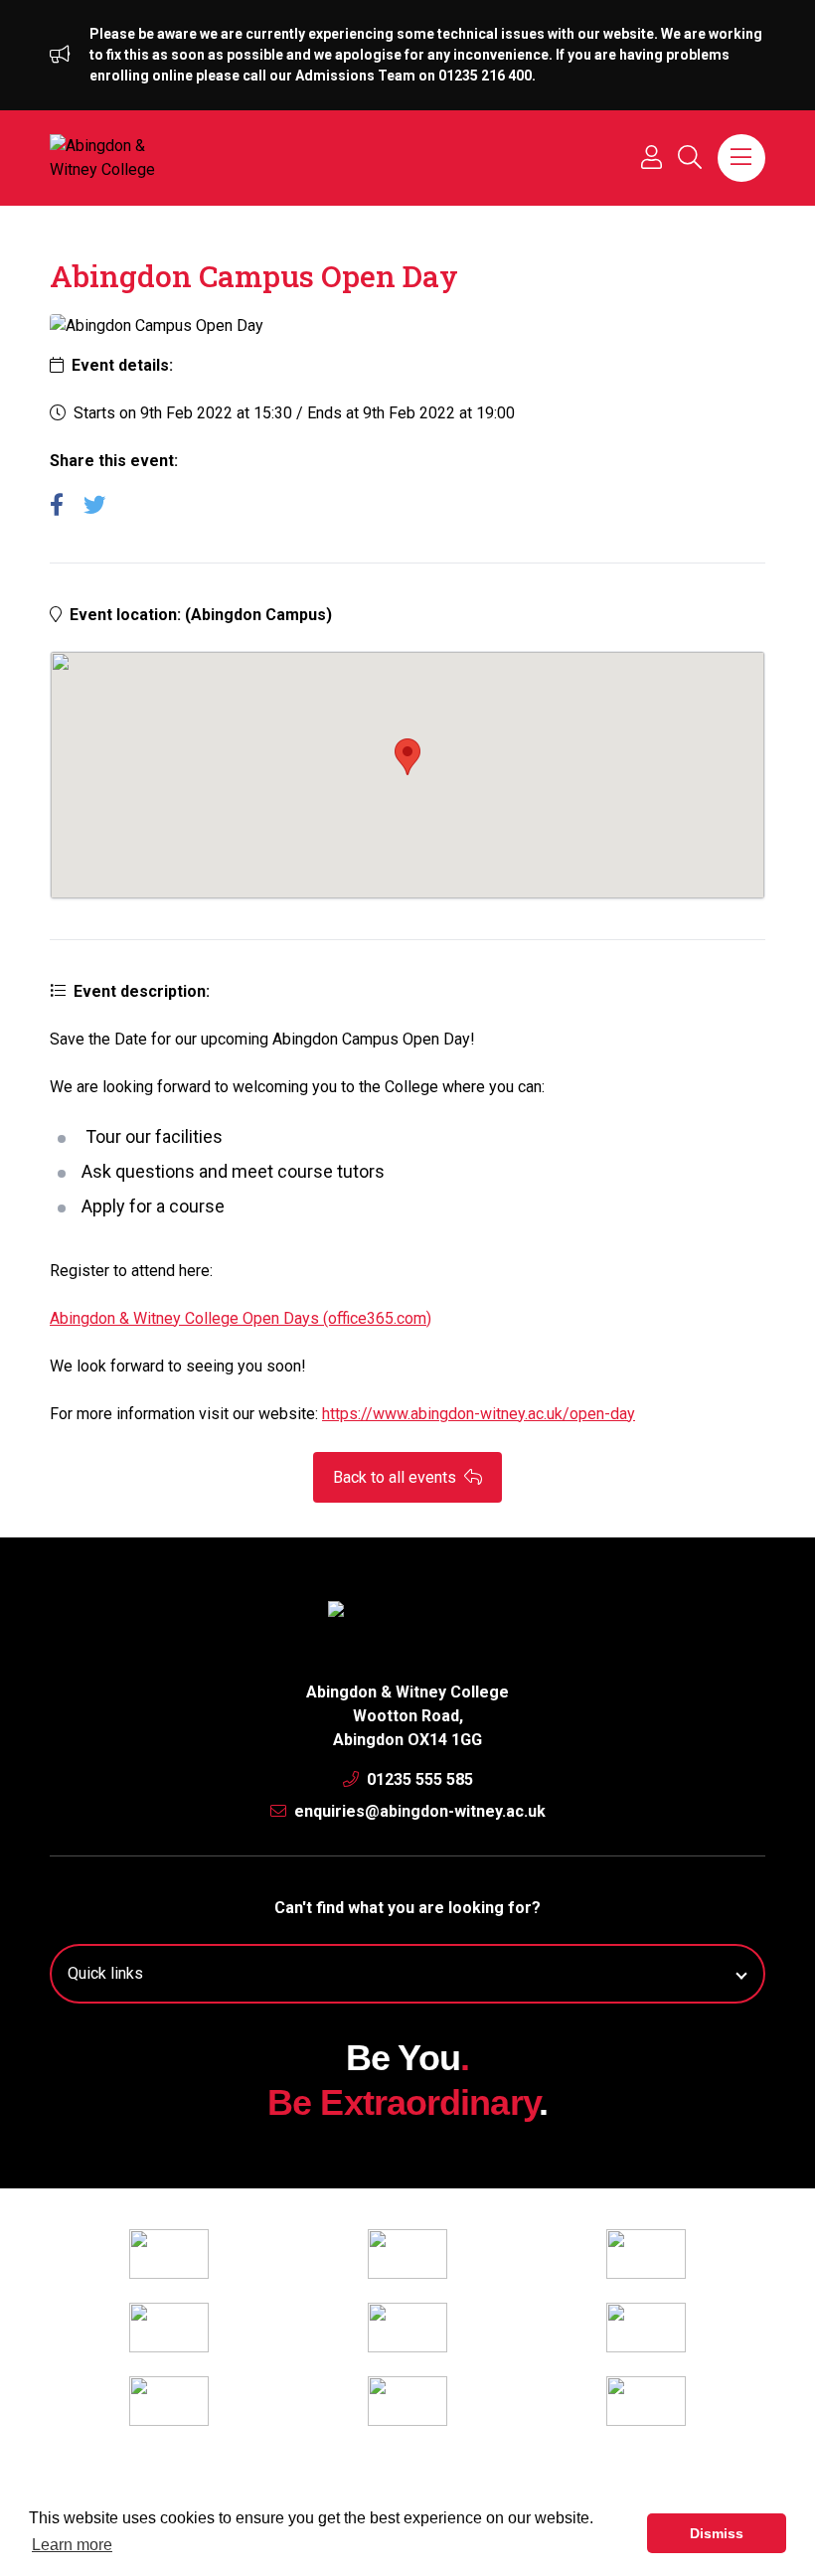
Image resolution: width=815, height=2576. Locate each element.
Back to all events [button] (397, 1477)
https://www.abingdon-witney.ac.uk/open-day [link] (479, 1414)
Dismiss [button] (717, 2533)
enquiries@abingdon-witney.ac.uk (418, 1811)
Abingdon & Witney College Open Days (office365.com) (241, 1318)
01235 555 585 (418, 1779)
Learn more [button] (72, 2545)
